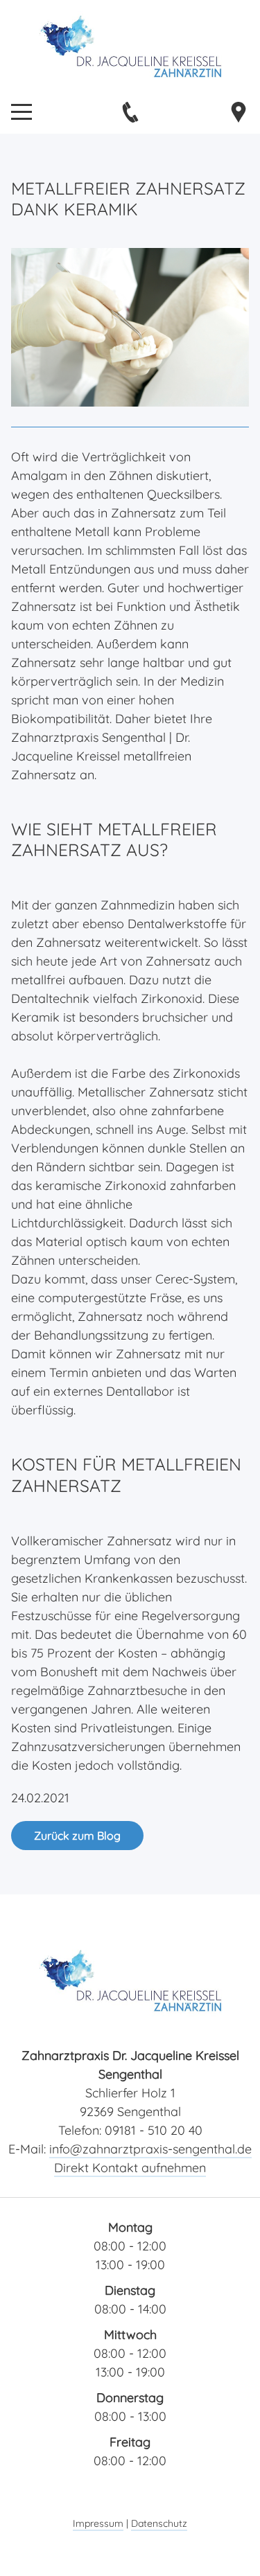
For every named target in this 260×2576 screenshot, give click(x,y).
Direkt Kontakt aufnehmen (130, 2168)
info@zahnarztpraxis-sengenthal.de (150, 2149)
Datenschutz (159, 2523)
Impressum (98, 2523)
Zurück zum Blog (77, 1836)
